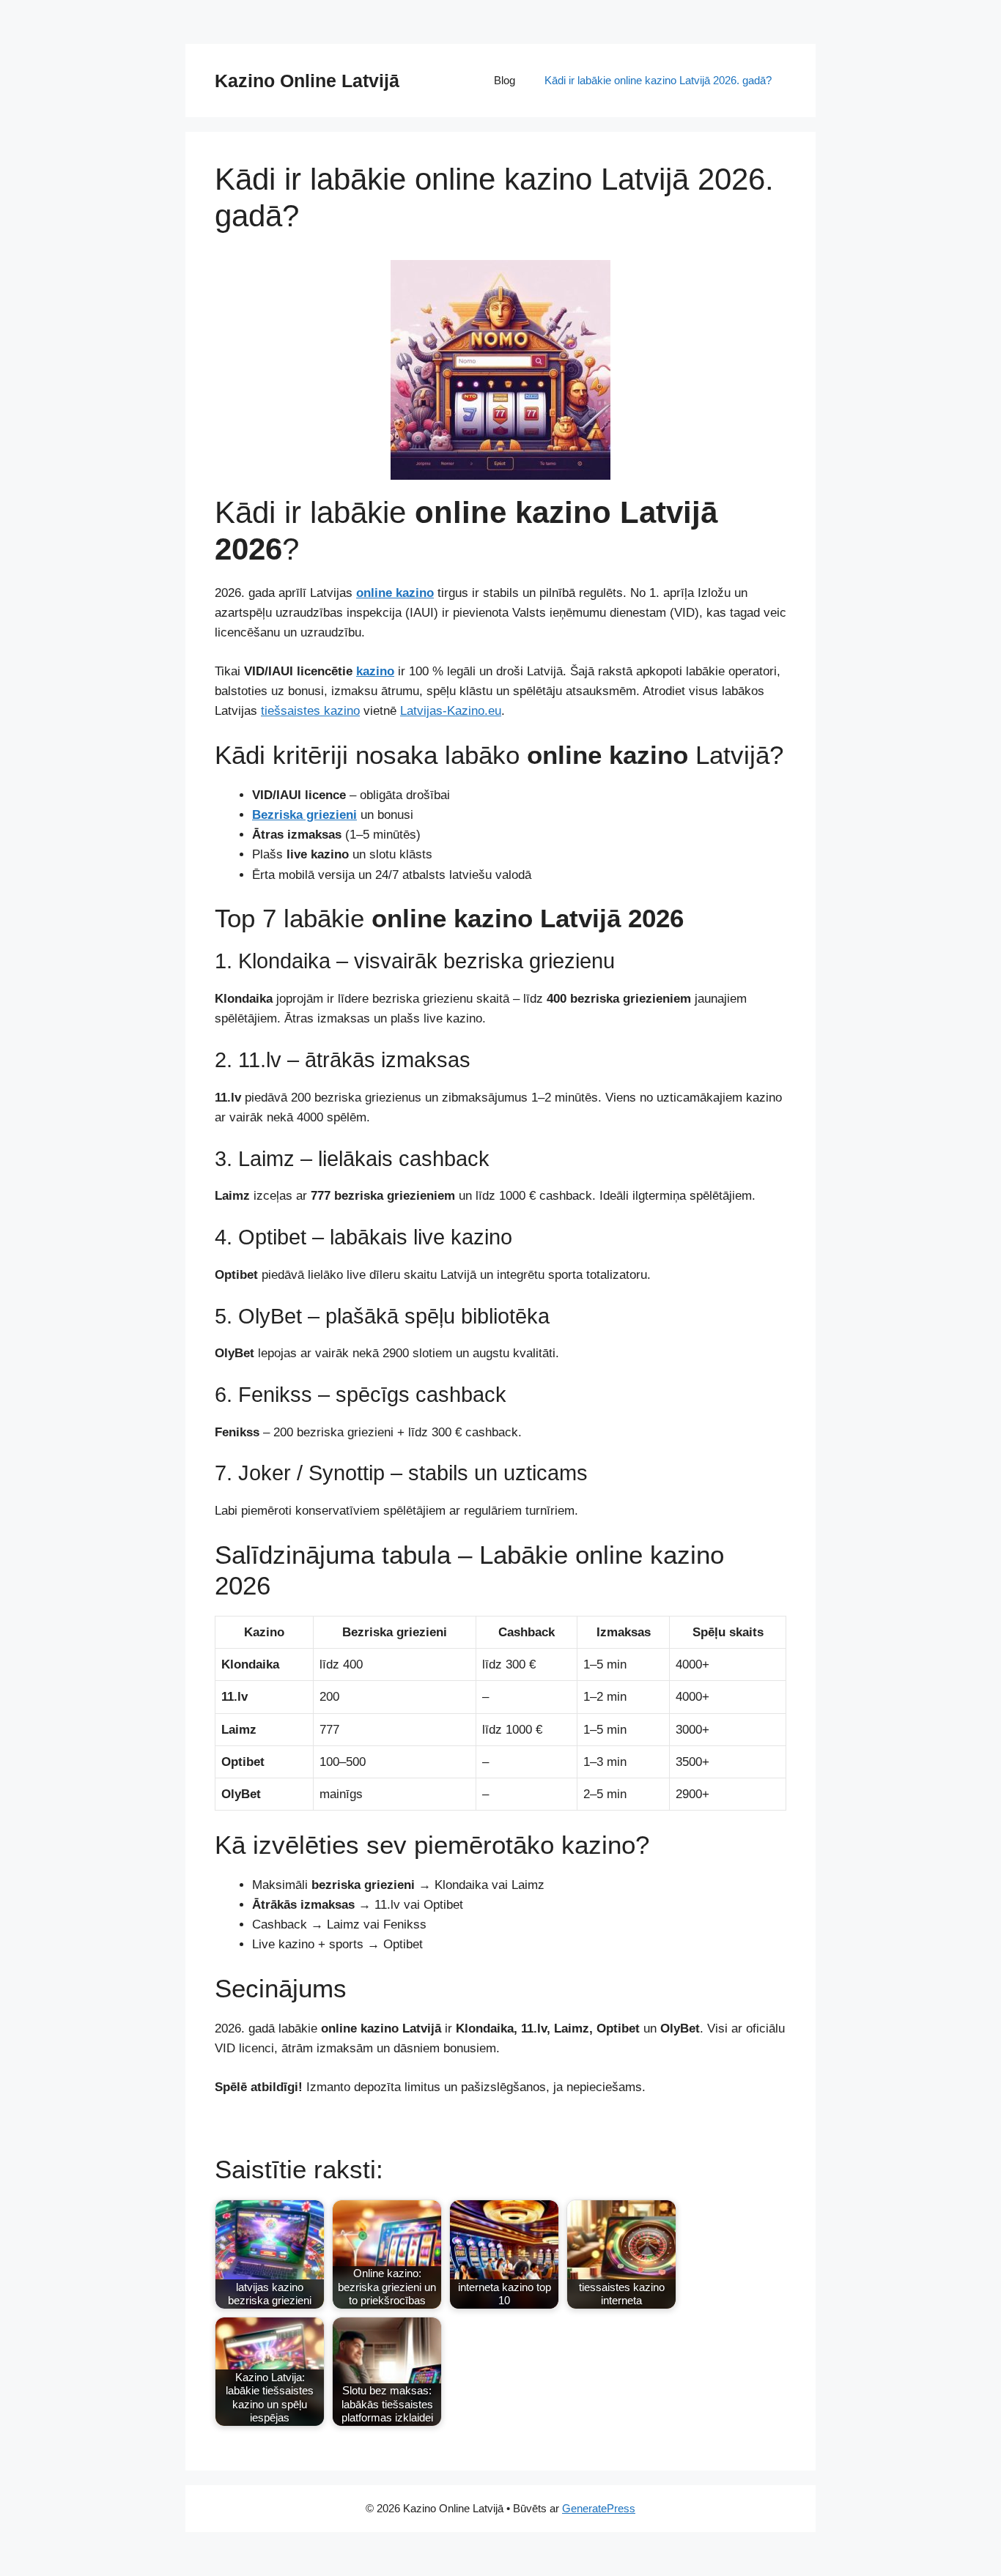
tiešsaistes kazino (310, 711)
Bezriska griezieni (304, 815)
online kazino (395, 593)
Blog (505, 80)
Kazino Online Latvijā (307, 81)
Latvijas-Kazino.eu (451, 711)
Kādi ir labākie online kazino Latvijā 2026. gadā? (658, 80)
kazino (375, 671)
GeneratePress (599, 2508)
